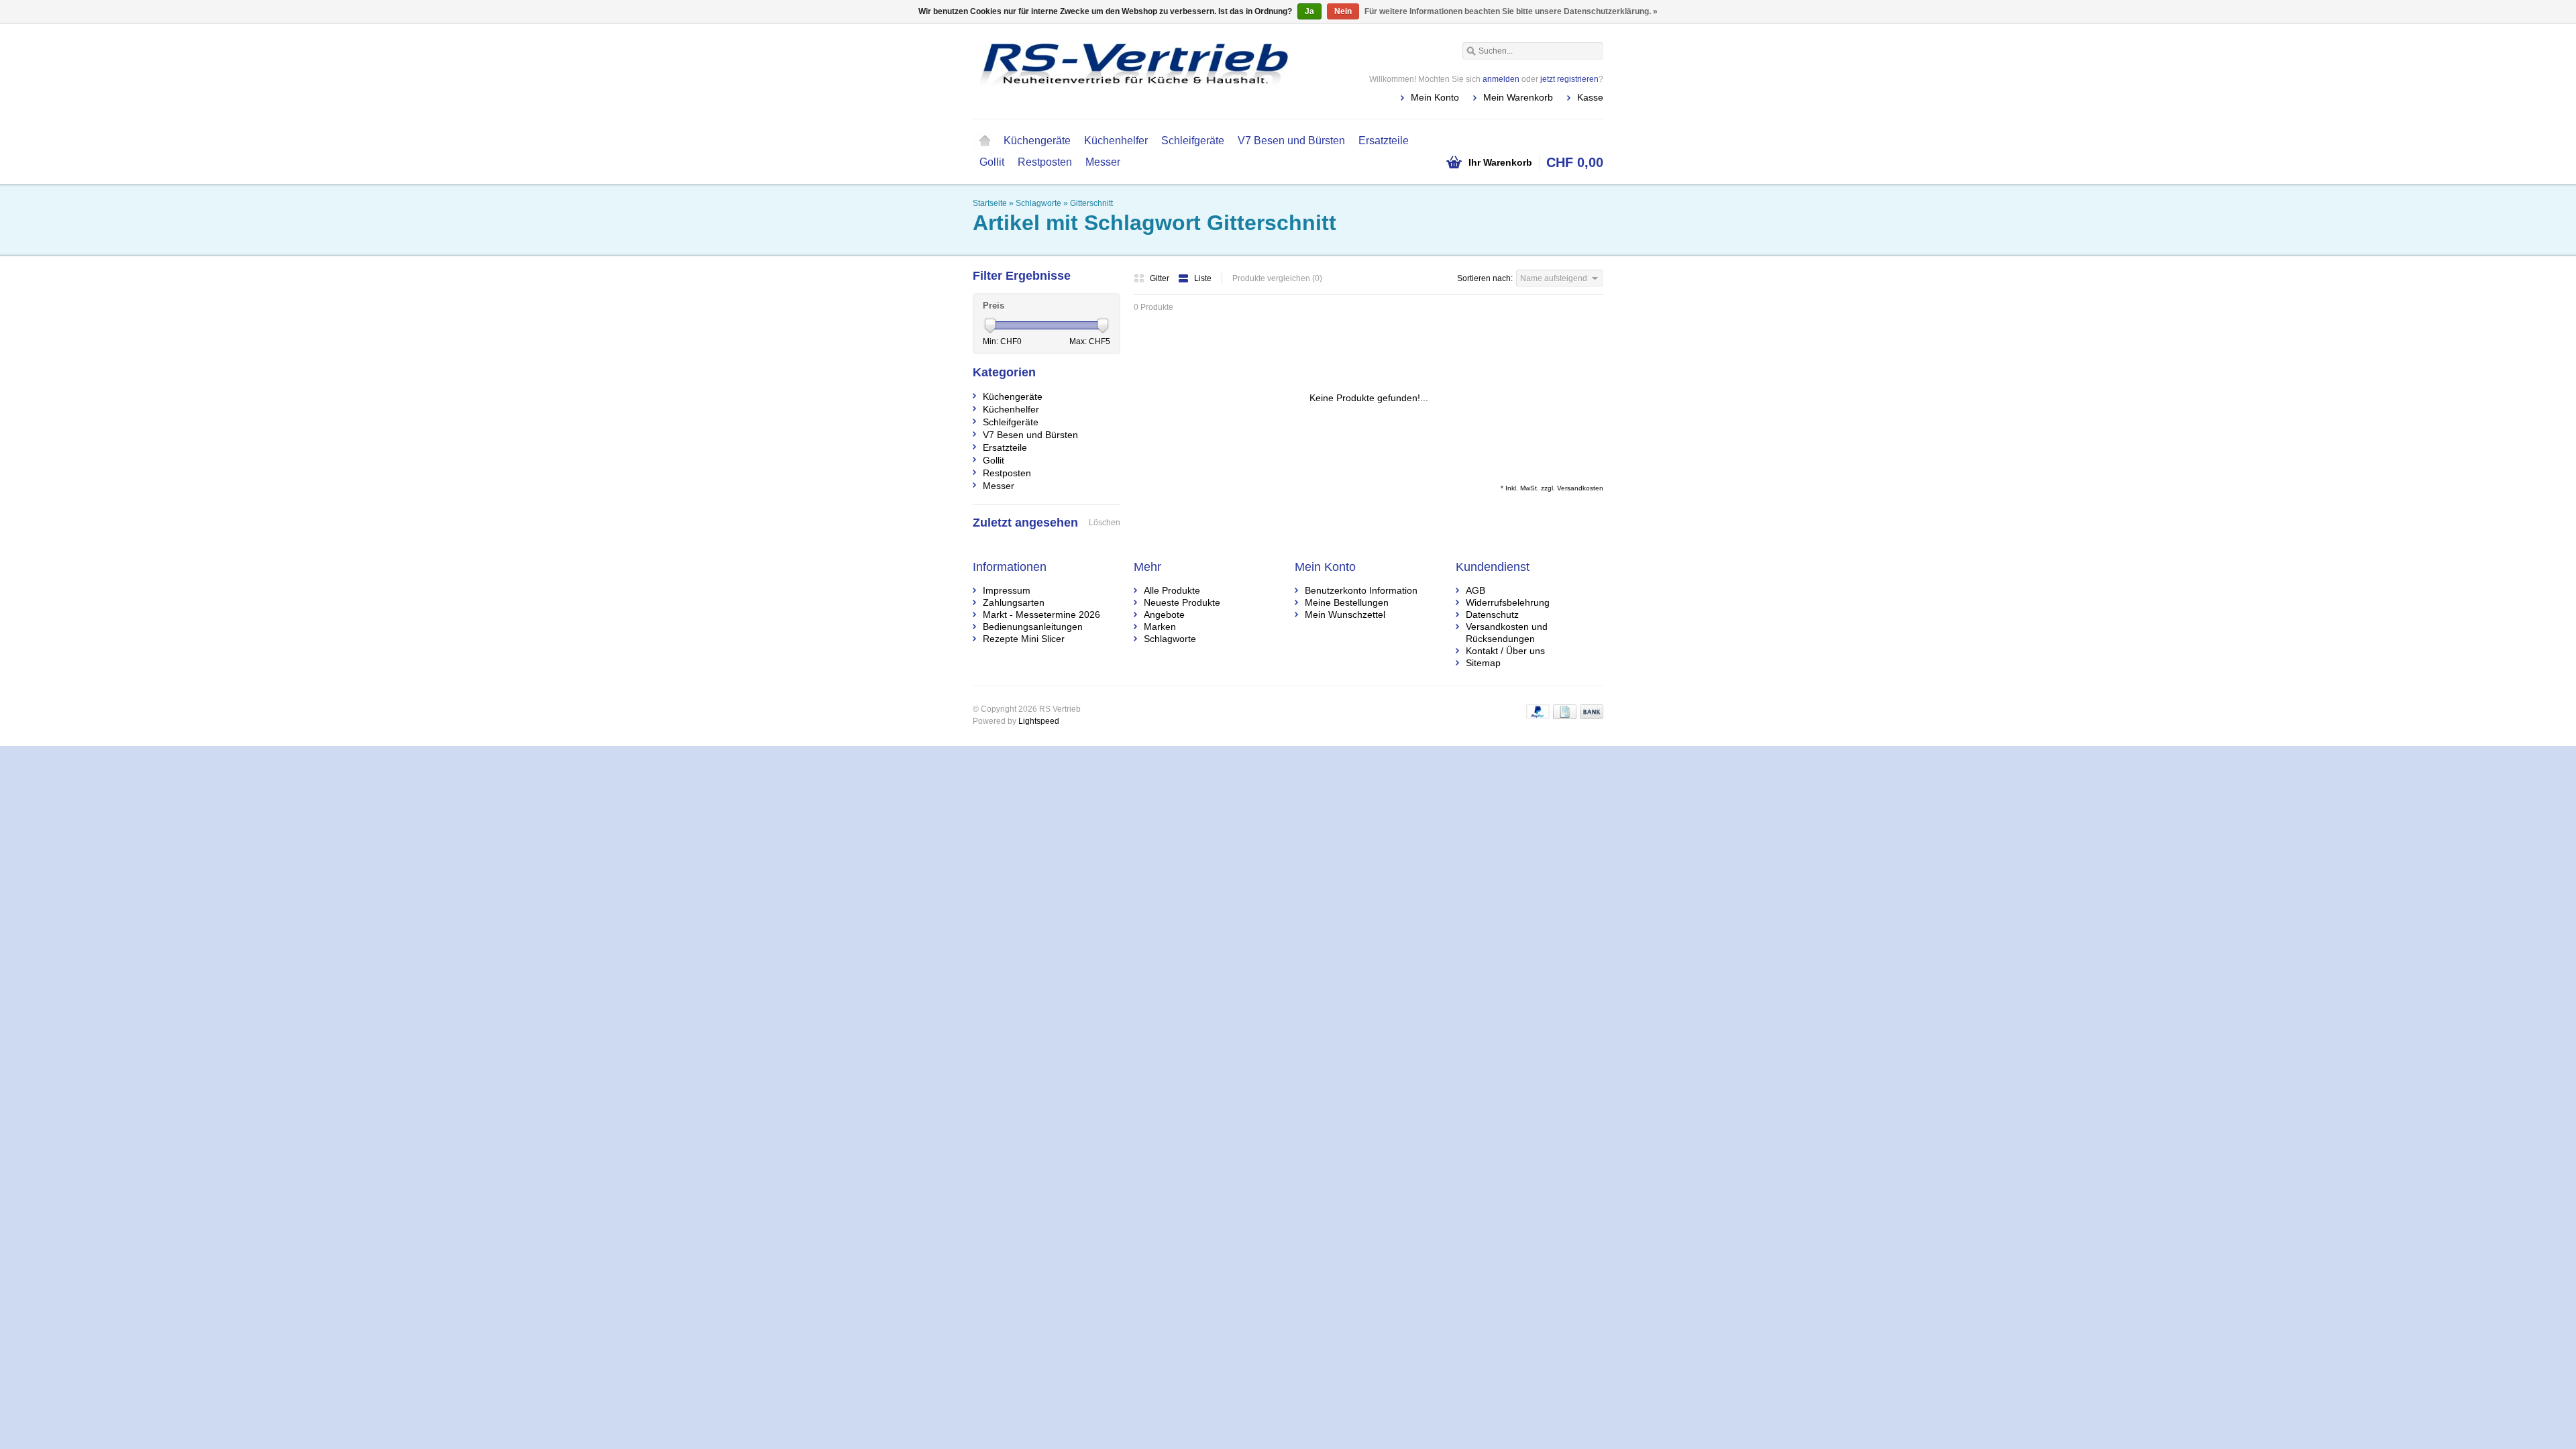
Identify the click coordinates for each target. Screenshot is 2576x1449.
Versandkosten (1580, 488)
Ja (1309, 11)
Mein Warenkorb (1518, 97)
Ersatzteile (1384, 141)
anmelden (1501, 79)
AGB (1475, 590)
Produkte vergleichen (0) (1277, 278)
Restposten (1045, 162)
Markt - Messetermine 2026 (1041, 614)
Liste (1203, 278)
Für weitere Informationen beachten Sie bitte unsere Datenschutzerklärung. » (1511, 11)
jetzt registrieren (1569, 79)
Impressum (1007, 590)
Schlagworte (1038, 203)
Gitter (1161, 278)
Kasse (1590, 97)
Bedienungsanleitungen (1033, 627)
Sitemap (1483, 663)
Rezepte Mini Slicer (1024, 639)
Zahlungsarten (1014, 602)
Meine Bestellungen (1347, 602)
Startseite (985, 141)
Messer (1103, 162)
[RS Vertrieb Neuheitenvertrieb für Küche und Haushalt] (1130, 70)
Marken (1160, 627)
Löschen (1105, 523)
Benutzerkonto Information (1361, 590)
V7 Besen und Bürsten (1291, 141)
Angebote (1164, 614)
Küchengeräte (1037, 141)
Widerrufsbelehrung (1508, 602)
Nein (1343, 11)
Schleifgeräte (1193, 141)
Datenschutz (1492, 614)
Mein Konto (1435, 97)
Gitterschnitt (1091, 203)
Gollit (992, 162)
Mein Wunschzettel (1345, 614)
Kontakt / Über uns (1505, 651)
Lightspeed (1039, 721)
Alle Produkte (1172, 590)
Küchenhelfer (1116, 141)
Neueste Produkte (1182, 602)
